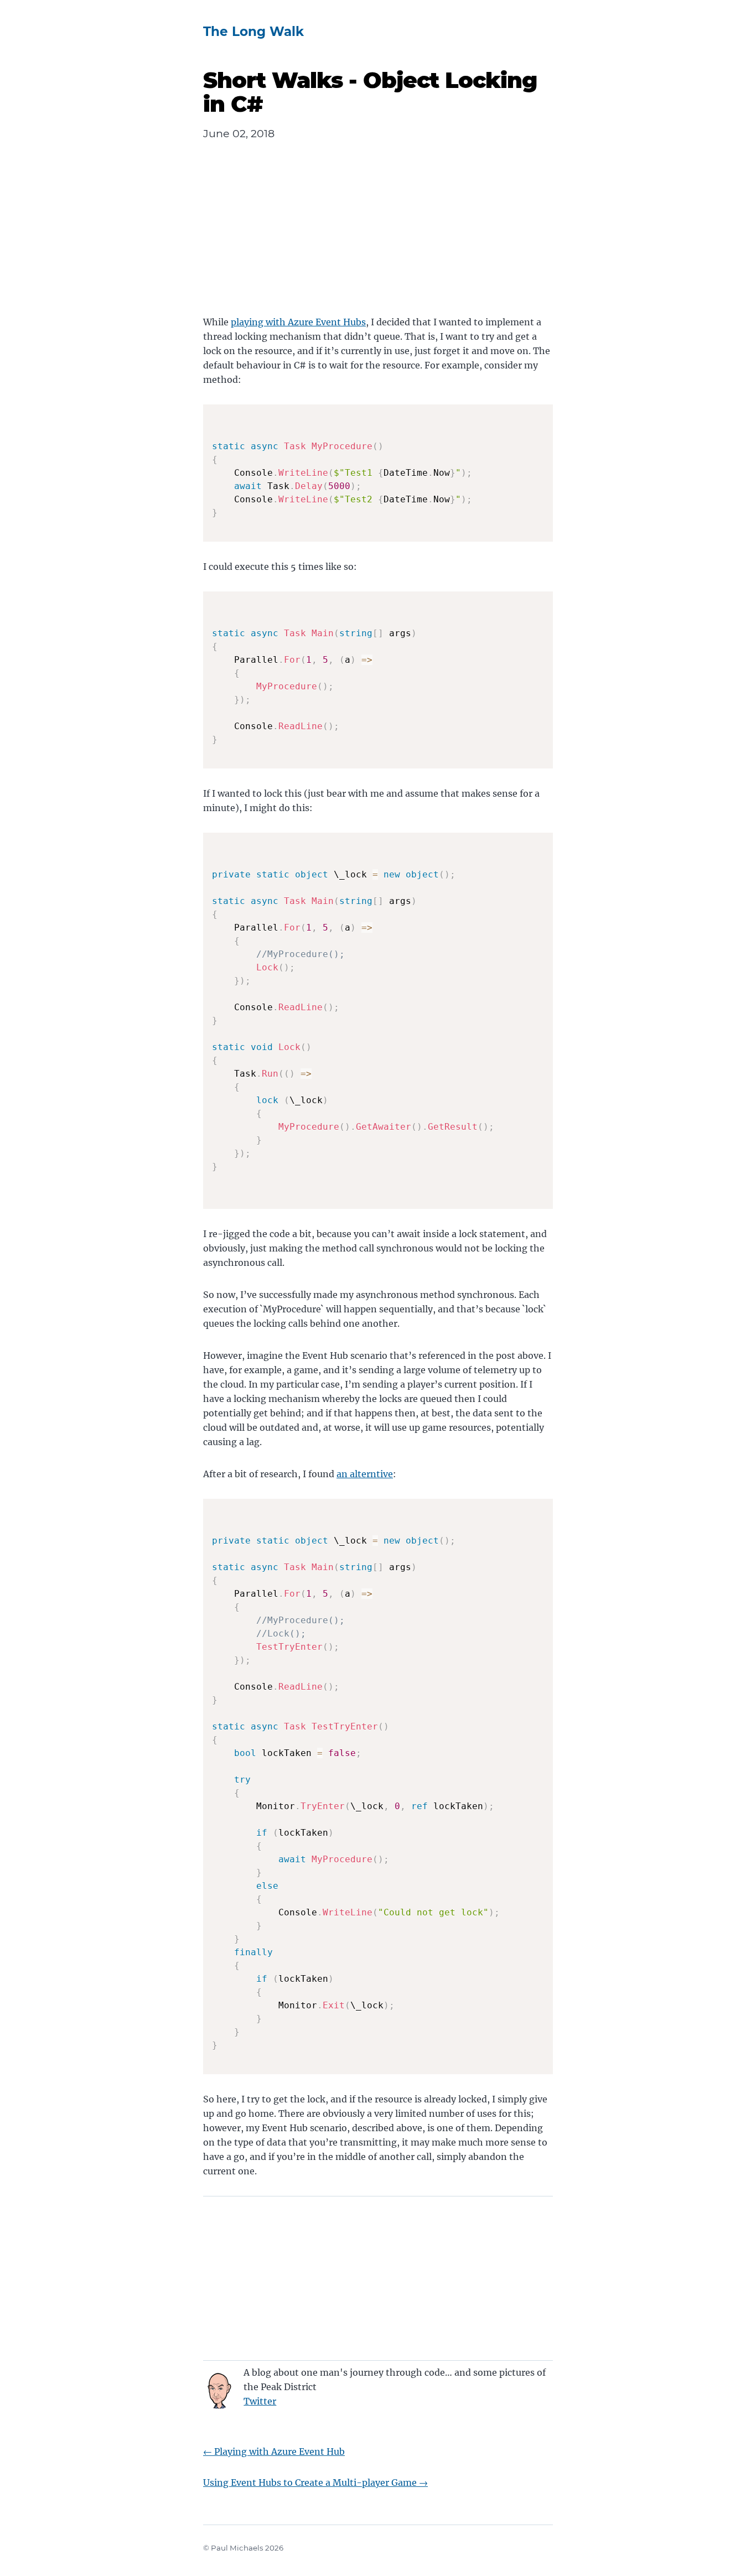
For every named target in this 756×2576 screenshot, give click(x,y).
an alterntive (365, 1474)
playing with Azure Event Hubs (298, 322)
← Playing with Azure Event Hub (274, 2452)
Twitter (260, 2401)
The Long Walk (253, 32)
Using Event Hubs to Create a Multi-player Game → (315, 2482)
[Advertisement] (378, 237)
